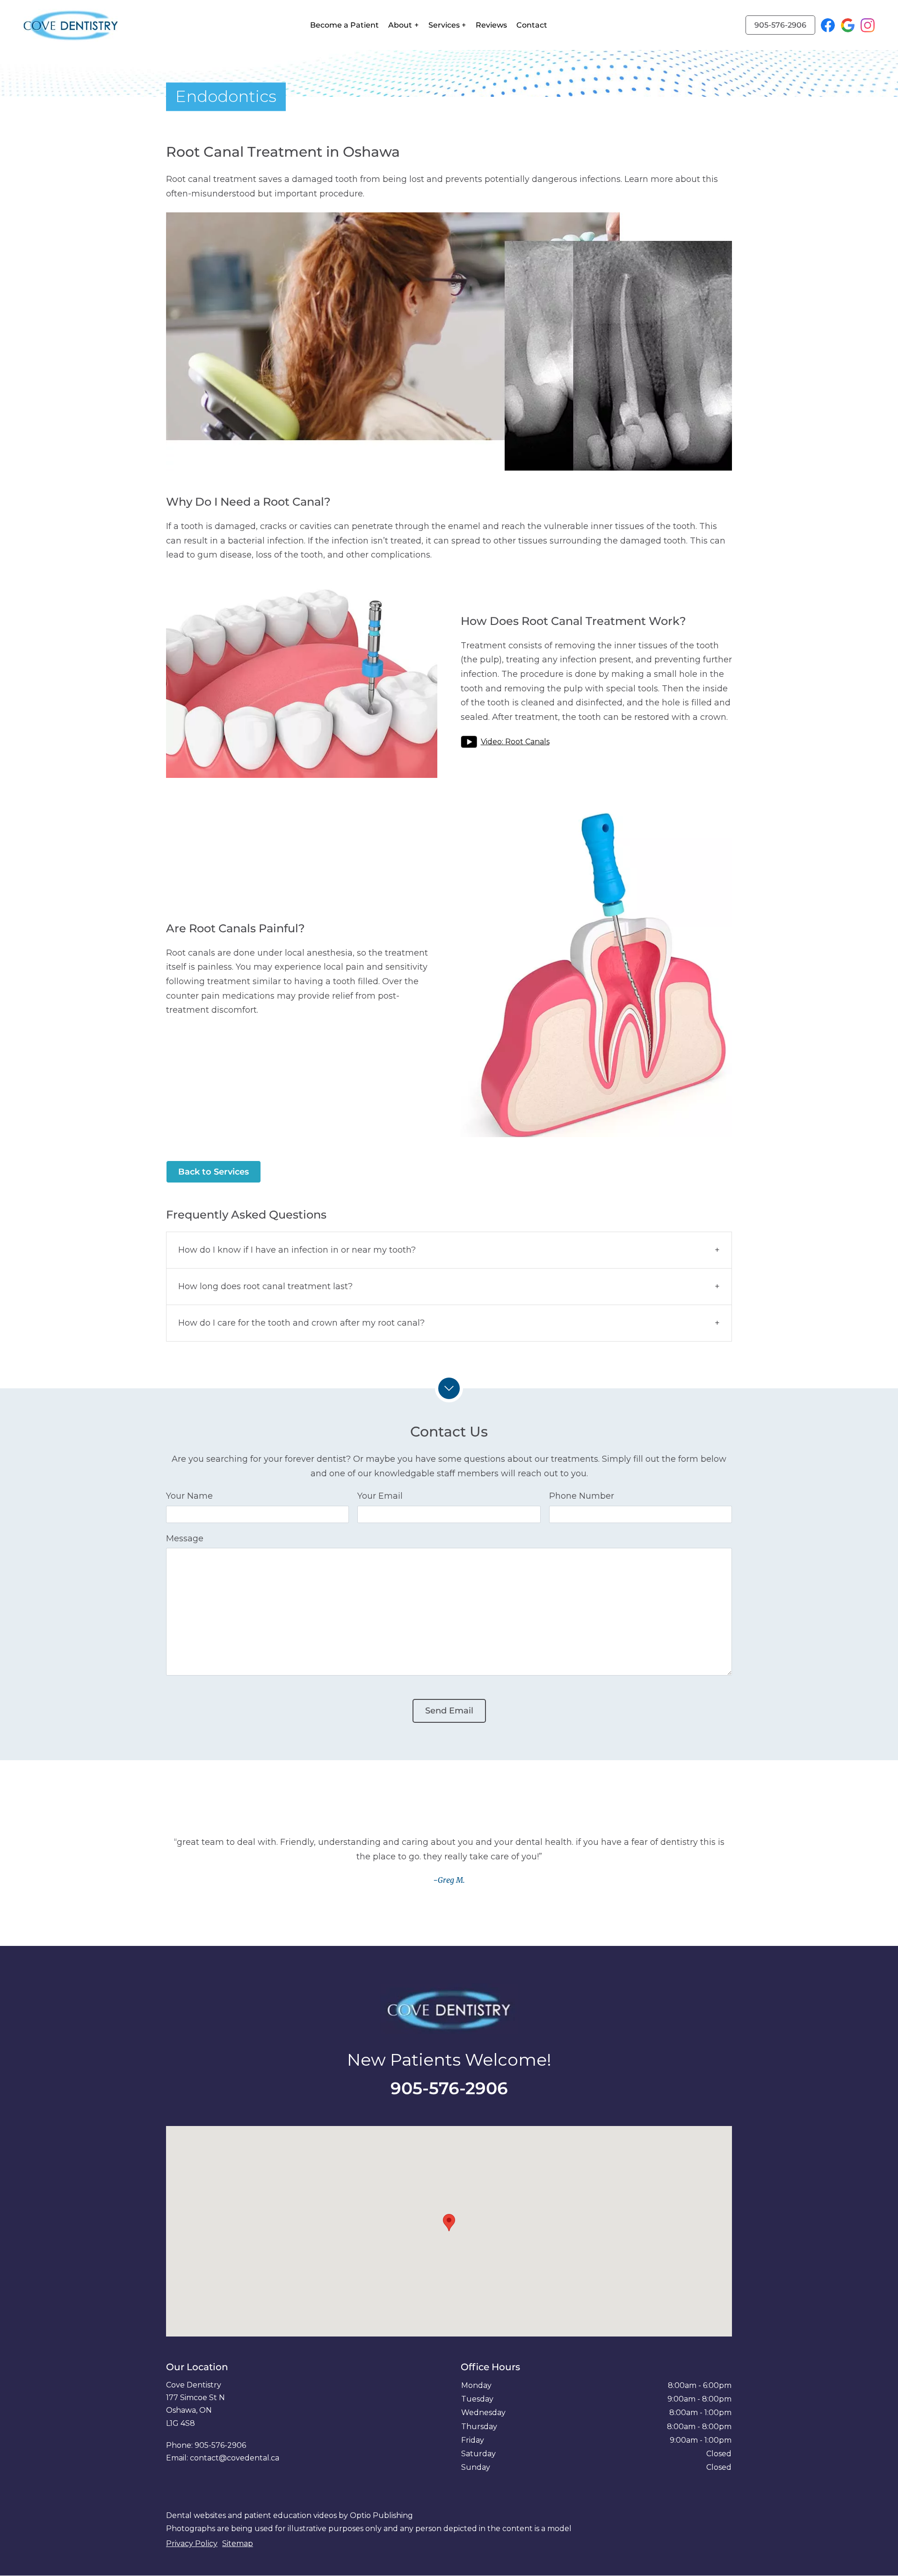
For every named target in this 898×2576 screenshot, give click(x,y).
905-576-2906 (780, 25)
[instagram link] (868, 25)
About (400, 25)
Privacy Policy (192, 2543)
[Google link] (851, 25)
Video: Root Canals (515, 742)
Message (185, 1538)
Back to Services (214, 1172)
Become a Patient (344, 25)
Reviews (491, 25)
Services (444, 25)
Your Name (189, 1496)
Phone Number (582, 1496)
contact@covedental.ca (235, 2458)
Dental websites (196, 2515)
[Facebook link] (831, 25)
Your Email (380, 1496)
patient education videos (290, 2515)
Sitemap (238, 2543)
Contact (532, 25)
